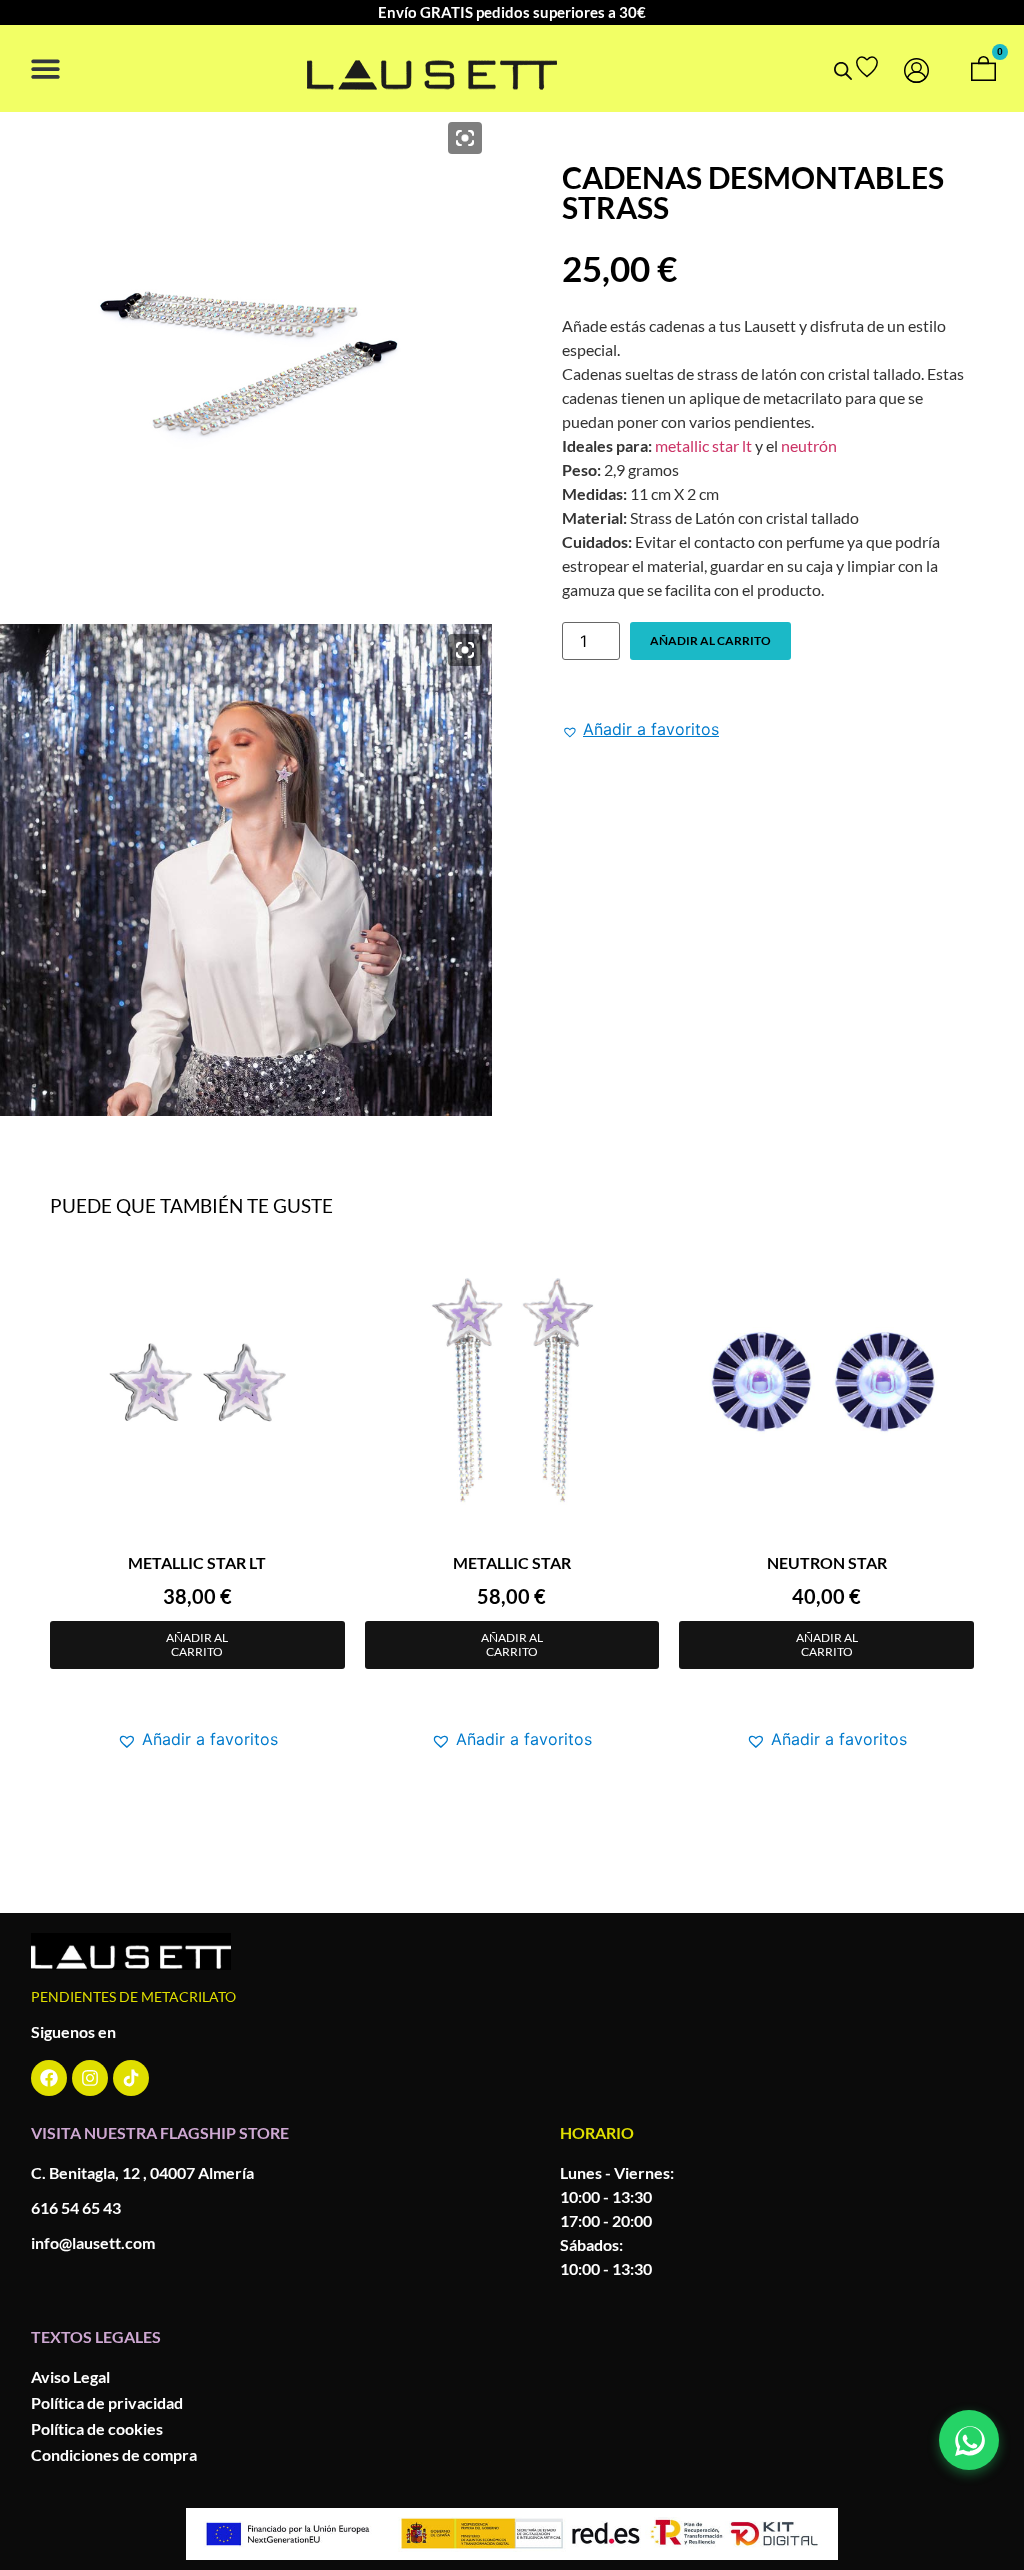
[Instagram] (90, 2078)
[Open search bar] (843, 70)
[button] (45, 68)
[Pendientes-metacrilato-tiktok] (131, 2078)
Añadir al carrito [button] (197, 1644)
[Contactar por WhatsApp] (969, 2440)
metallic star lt (703, 445)
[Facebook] (49, 2078)
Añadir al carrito (710, 640)
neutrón (809, 445)
